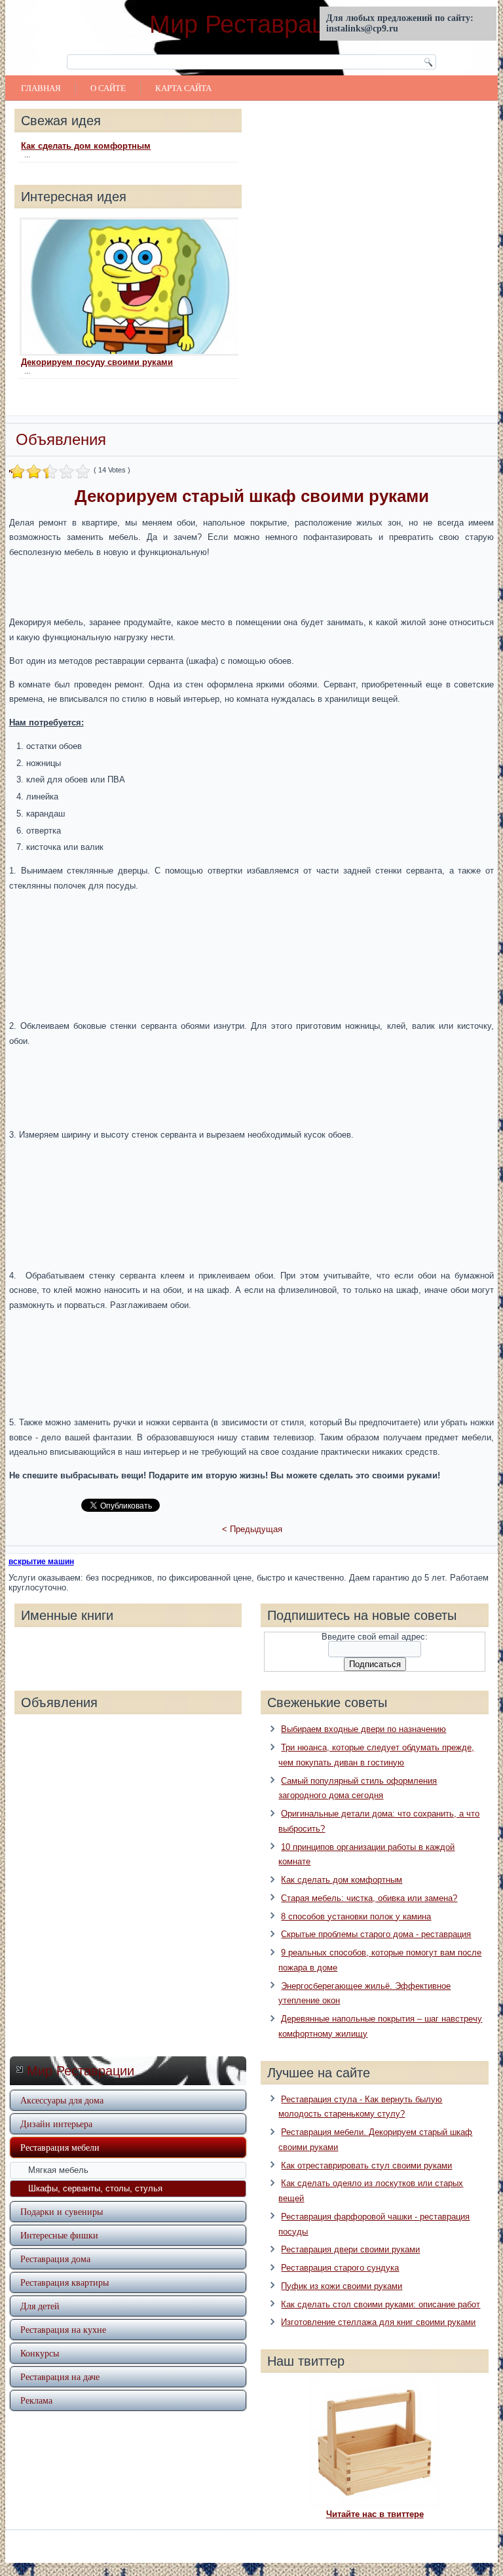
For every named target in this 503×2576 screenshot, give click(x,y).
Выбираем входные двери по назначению (363, 1729)
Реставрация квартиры (65, 2282)
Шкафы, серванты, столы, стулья (95, 2188)
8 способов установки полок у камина (356, 1916)
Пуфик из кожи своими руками (342, 2286)
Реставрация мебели (60, 2147)
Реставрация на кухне (63, 2329)
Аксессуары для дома (62, 2100)
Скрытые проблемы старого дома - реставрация (376, 1934)
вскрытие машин (41, 1562)
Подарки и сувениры (62, 2211)
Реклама (36, 2400)
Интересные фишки (59, 2235)
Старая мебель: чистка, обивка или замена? (369, 1898)
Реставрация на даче (60, 2376)
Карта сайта (183, 88)
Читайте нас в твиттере (375, 2514)
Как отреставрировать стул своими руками (366, 2165)
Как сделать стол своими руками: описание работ (381, 2304)
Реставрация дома (55, 2259)
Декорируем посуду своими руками (97, 362)
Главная (41, 88)
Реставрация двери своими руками (350, 2249)
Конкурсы (40, 2353)
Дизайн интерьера (56, 2124)
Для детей (40, 2306)
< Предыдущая (252, 1529)
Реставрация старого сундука (340, 2268)
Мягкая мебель (58, 2170)
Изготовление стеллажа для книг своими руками (378, 2322)
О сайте (108, 88)
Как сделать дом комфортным (86, 146)
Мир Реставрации (251, 24)
